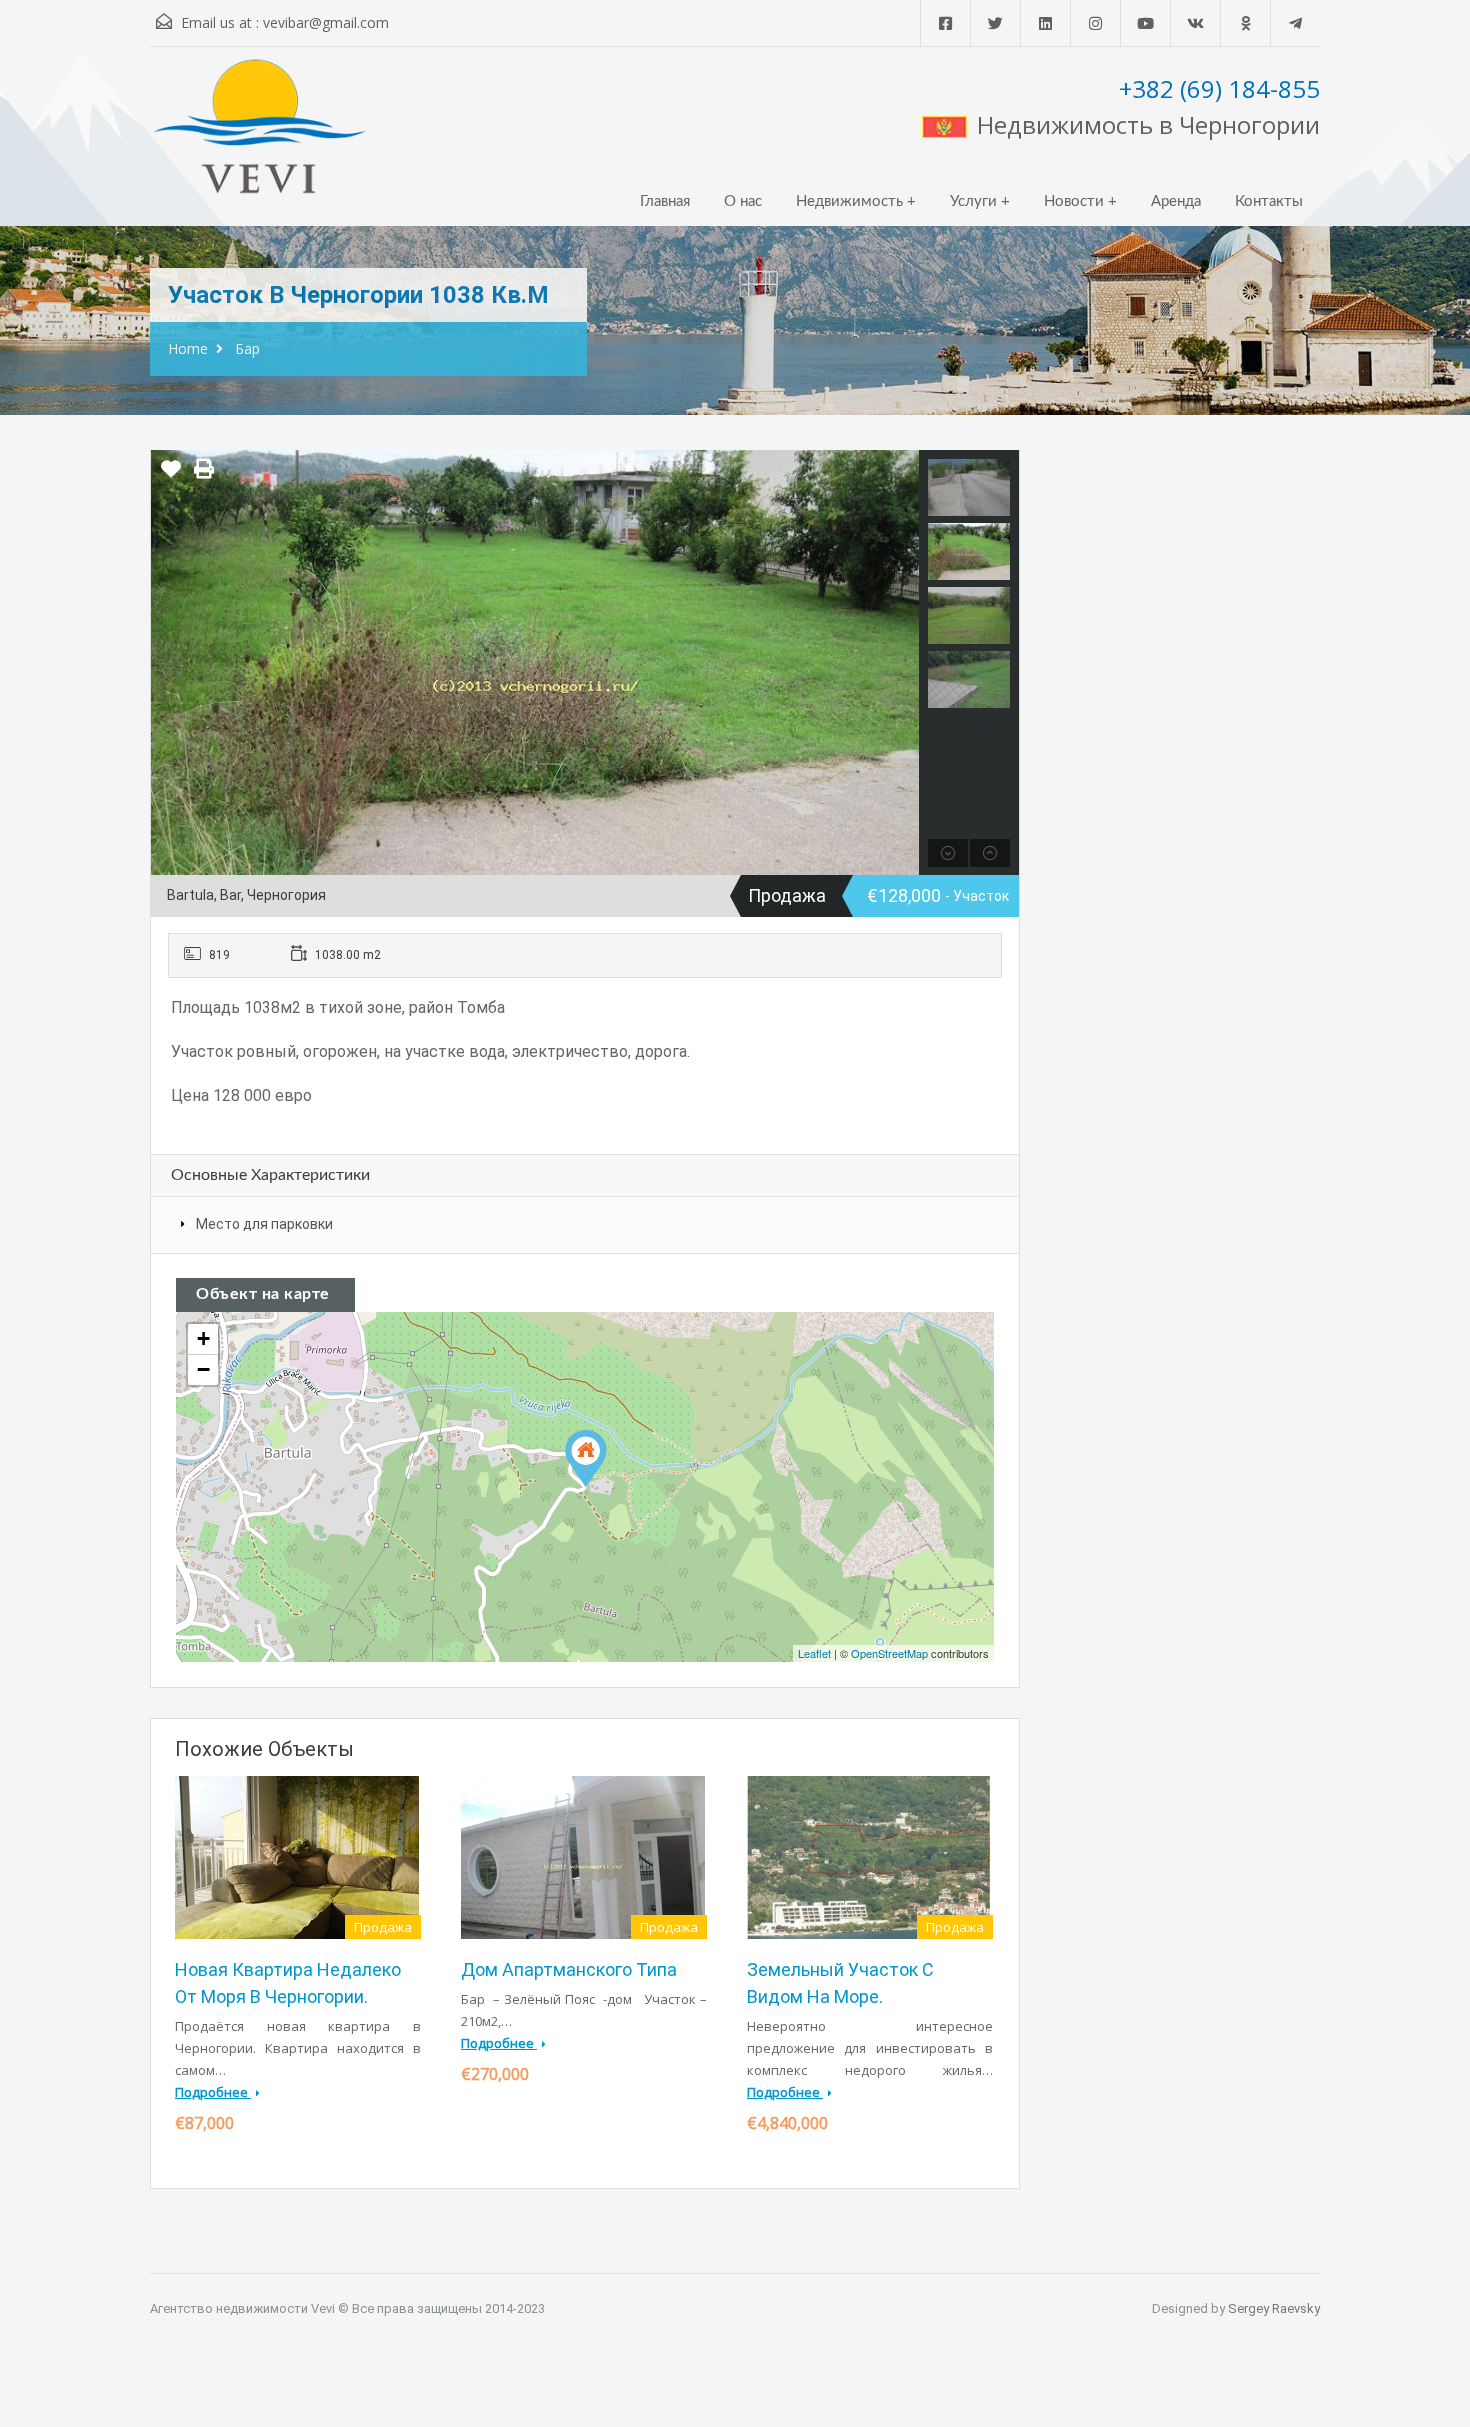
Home (188, 348)
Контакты (1269, 201)
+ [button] (203, 1338)
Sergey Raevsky (1274, 2308)
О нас (743, 201)
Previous (168, 662)
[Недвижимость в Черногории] (260, 136)
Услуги (973, 201)
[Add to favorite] (171, 476)
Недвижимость (849, 201)
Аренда (1176, 201)
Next (901, 662)
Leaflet (814, 1653)
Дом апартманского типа (569, 1969)
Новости (1074, 201)
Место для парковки (264, 1224)
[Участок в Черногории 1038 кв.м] (586, 1458)
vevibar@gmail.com (326, 22)
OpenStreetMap (889, 1653)
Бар (247, 348)
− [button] (203, 1369)
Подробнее (213, 2092)
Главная (665, 201)
